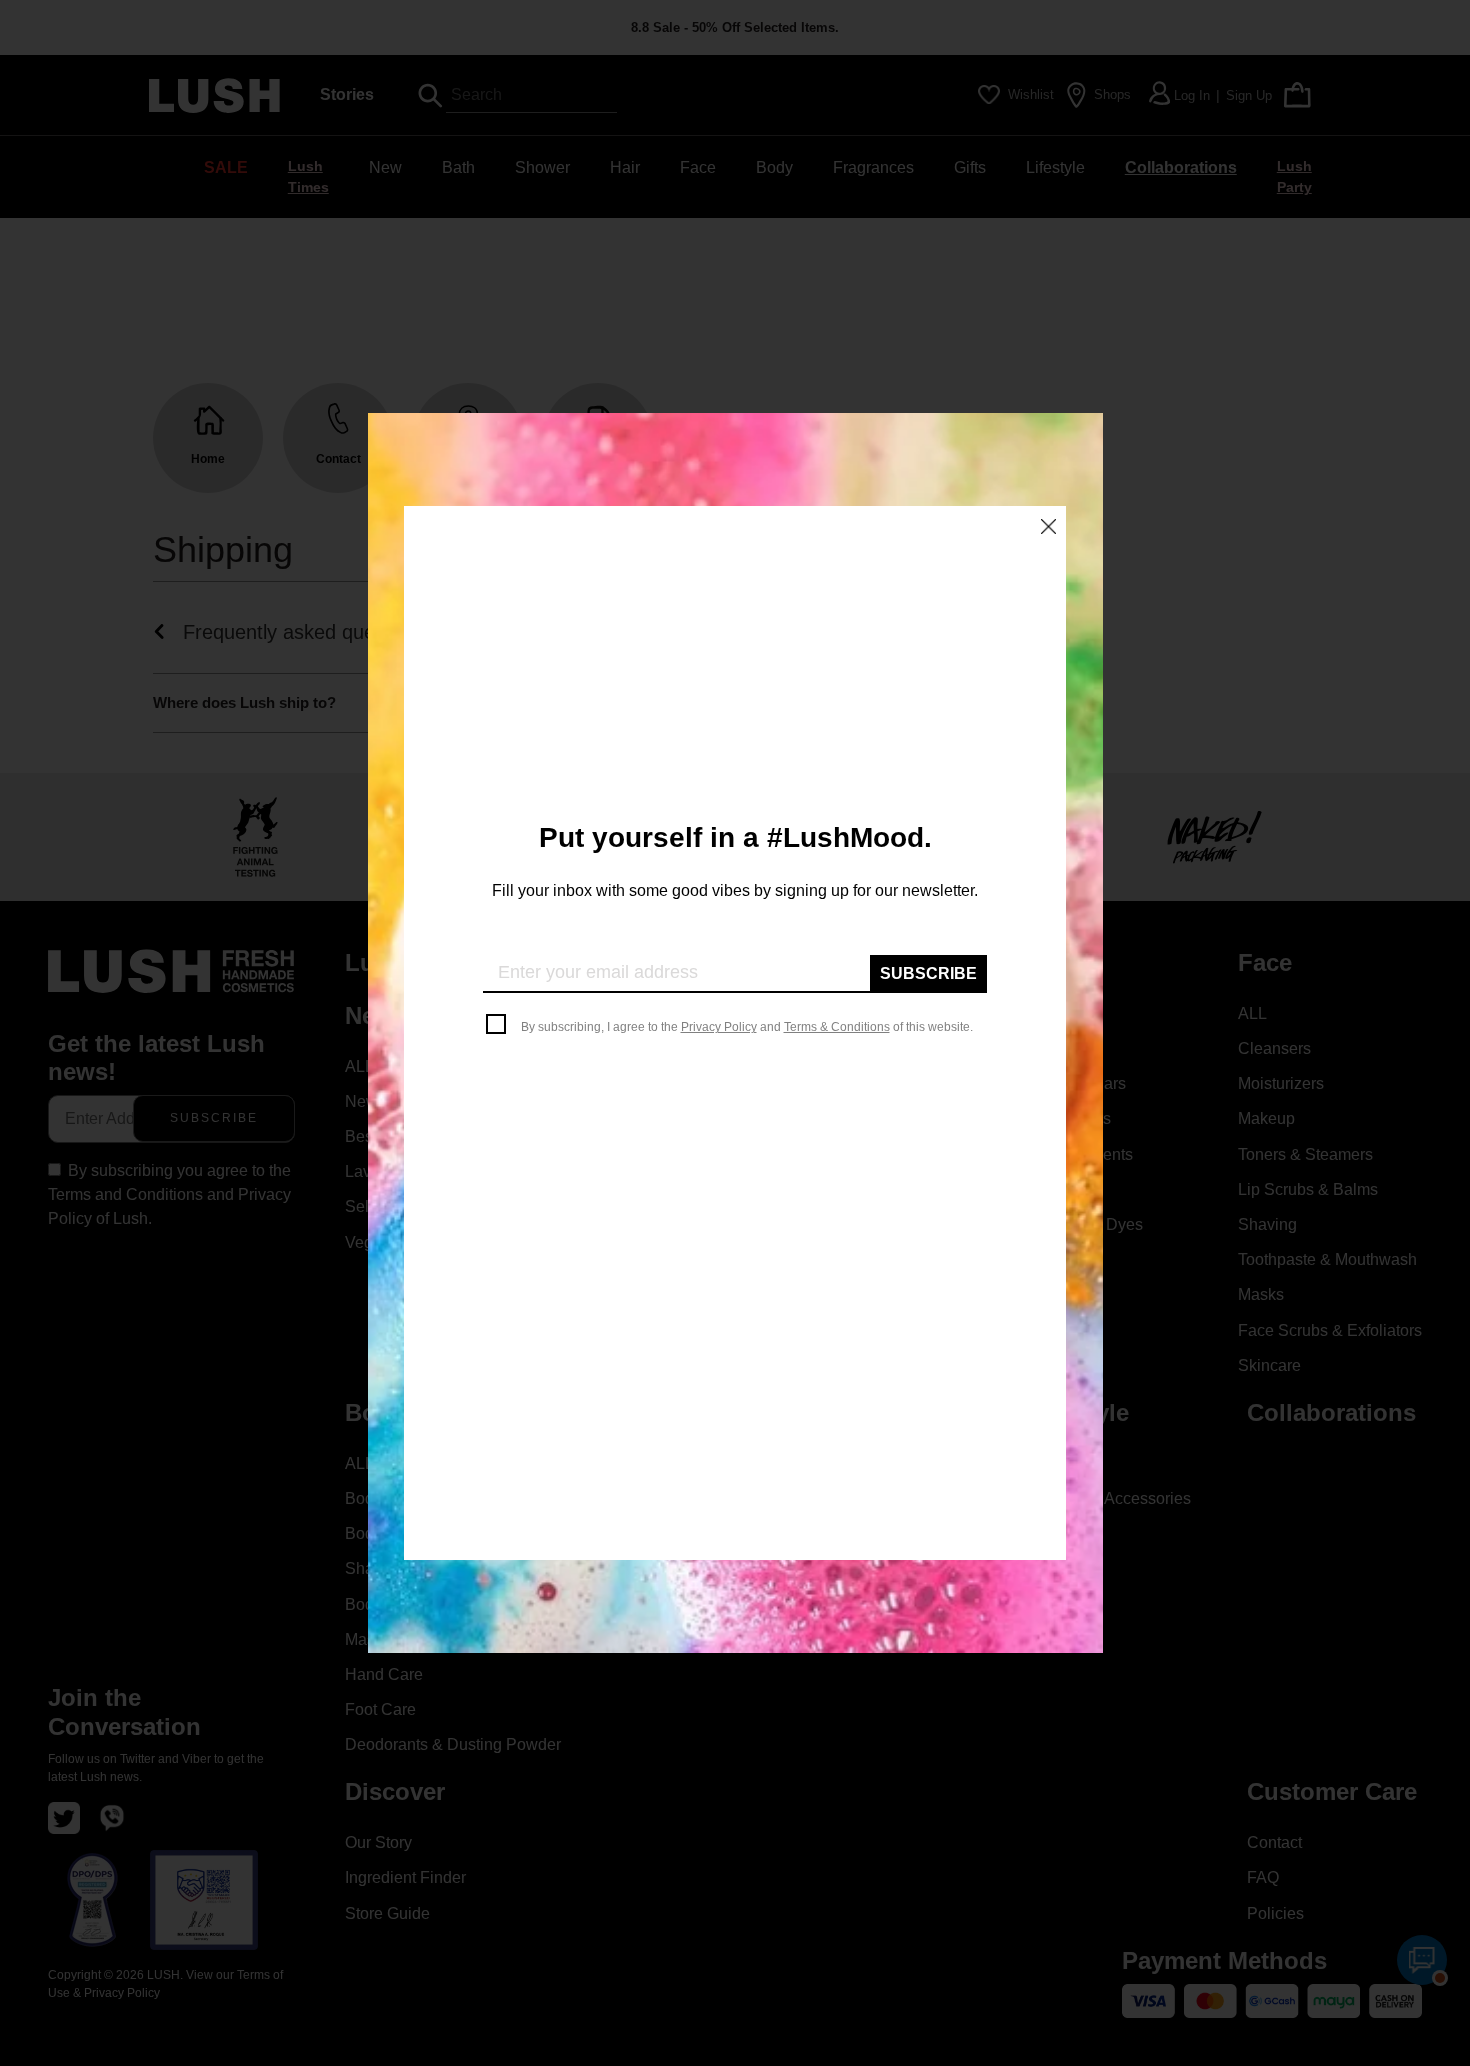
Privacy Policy (719, 1027)
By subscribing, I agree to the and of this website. (747, 1027)
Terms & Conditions (837, 1027)
